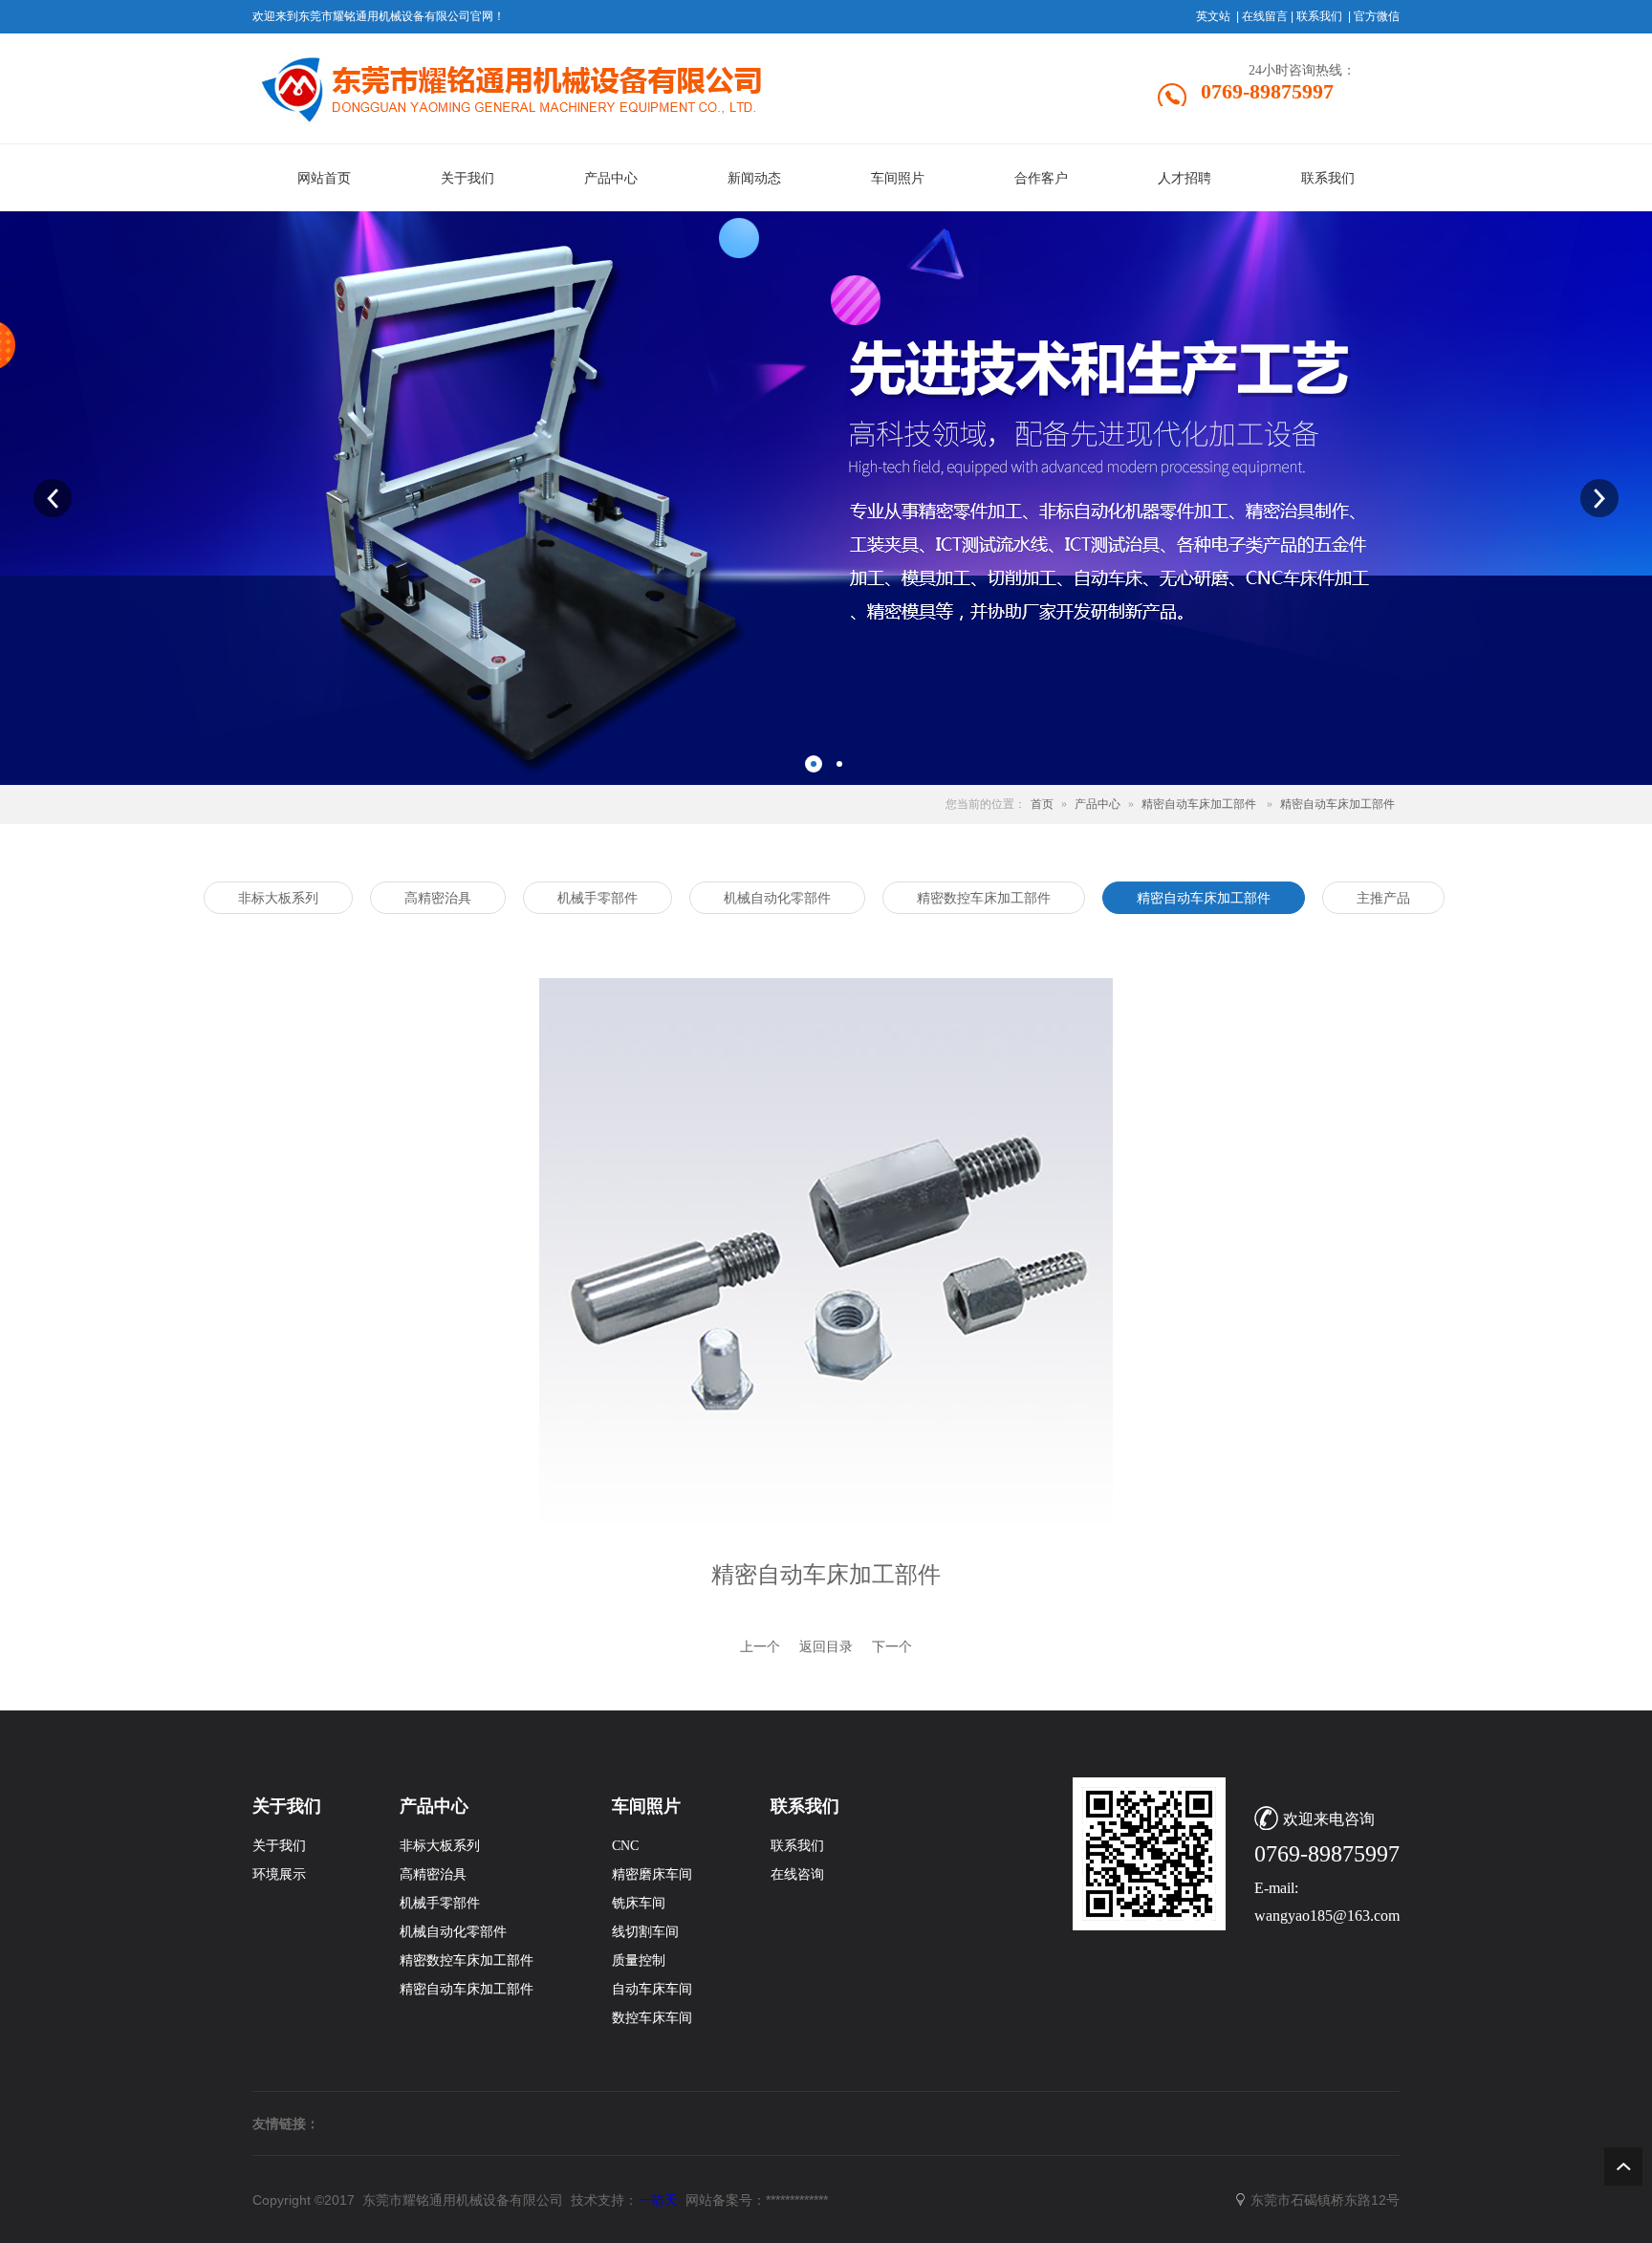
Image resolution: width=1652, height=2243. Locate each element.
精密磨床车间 (652, 1874)
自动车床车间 (652, 1989)
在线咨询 (797, 1874)
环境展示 (279, 1874)
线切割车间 (645, 1932)
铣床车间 (639, 1903)
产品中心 (1098, 804)
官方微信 (1377, 16)
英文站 (1213, 16)
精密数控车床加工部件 (467, 1960)
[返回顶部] (1623, 2167)
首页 (1042, 804)
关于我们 (279, 1846)
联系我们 (1319, 16)
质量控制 (639, 1960)
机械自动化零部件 (453, 1932)
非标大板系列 (440, 1846)
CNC (625, 1846)
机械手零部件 (440, 1903)
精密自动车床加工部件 (1199, 804)
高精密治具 (433, 1874)
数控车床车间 (652, 2018)
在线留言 (1265, 16)
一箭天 (658, 2200)
